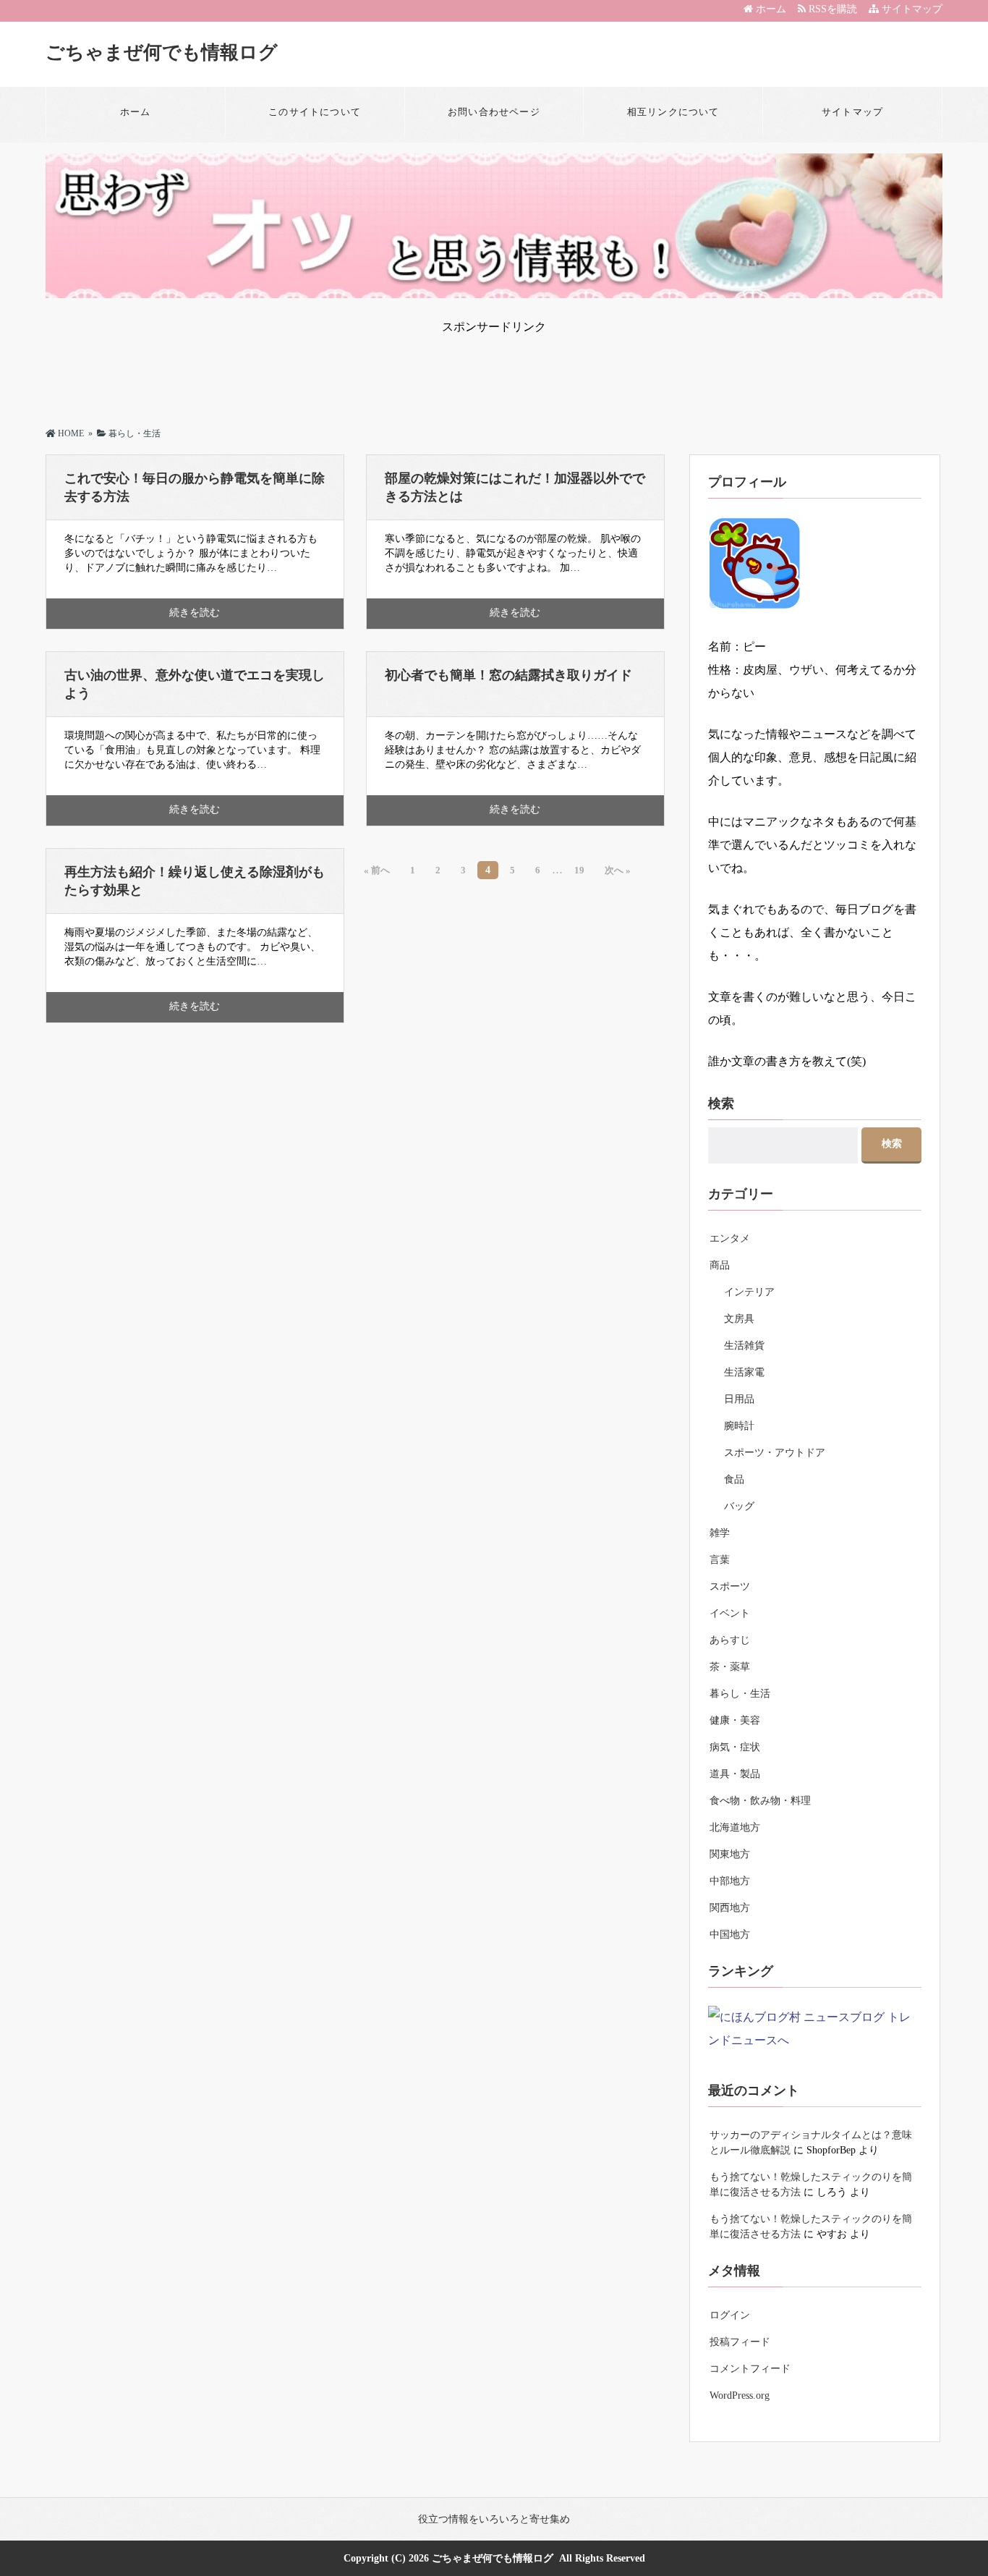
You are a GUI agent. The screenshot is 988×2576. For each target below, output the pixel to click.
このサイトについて (315, 112)
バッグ (739, 1506)
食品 (734, 1479)
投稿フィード (740, 2342)
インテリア (749, 1292)
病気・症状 (735, 1747)
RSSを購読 (834, 9)
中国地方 (730, 1935)
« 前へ (377, 870)
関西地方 (730, 1908)
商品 (720, 1265)
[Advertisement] (494, 368)
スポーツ (730, 1586)
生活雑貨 (744, 1346)
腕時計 (739, 1426)
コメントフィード (750, 2369)
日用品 (739, 1399)
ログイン (730, 2315)
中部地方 (730, 1881)
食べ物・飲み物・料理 (760, 1801)
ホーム (770, 9)
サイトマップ (911, 9)
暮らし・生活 (740, 1694)
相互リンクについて (673, 112)
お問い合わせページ (494, 112)
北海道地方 (735, 1827)
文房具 (739, 1319)
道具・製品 (735, 1774)
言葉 (720, 1560)
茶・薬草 (730, 1667)
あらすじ (730, 1640)
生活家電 (744, 1372)
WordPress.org (740, 2395)
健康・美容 (735, 1720)
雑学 (720, 1533)
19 (579, 870)
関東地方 (730, 1854)
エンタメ (730, 1238)
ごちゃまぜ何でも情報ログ (162, 52)
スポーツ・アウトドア (775, 1453)
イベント (730, 1613)
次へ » (618, 870)
